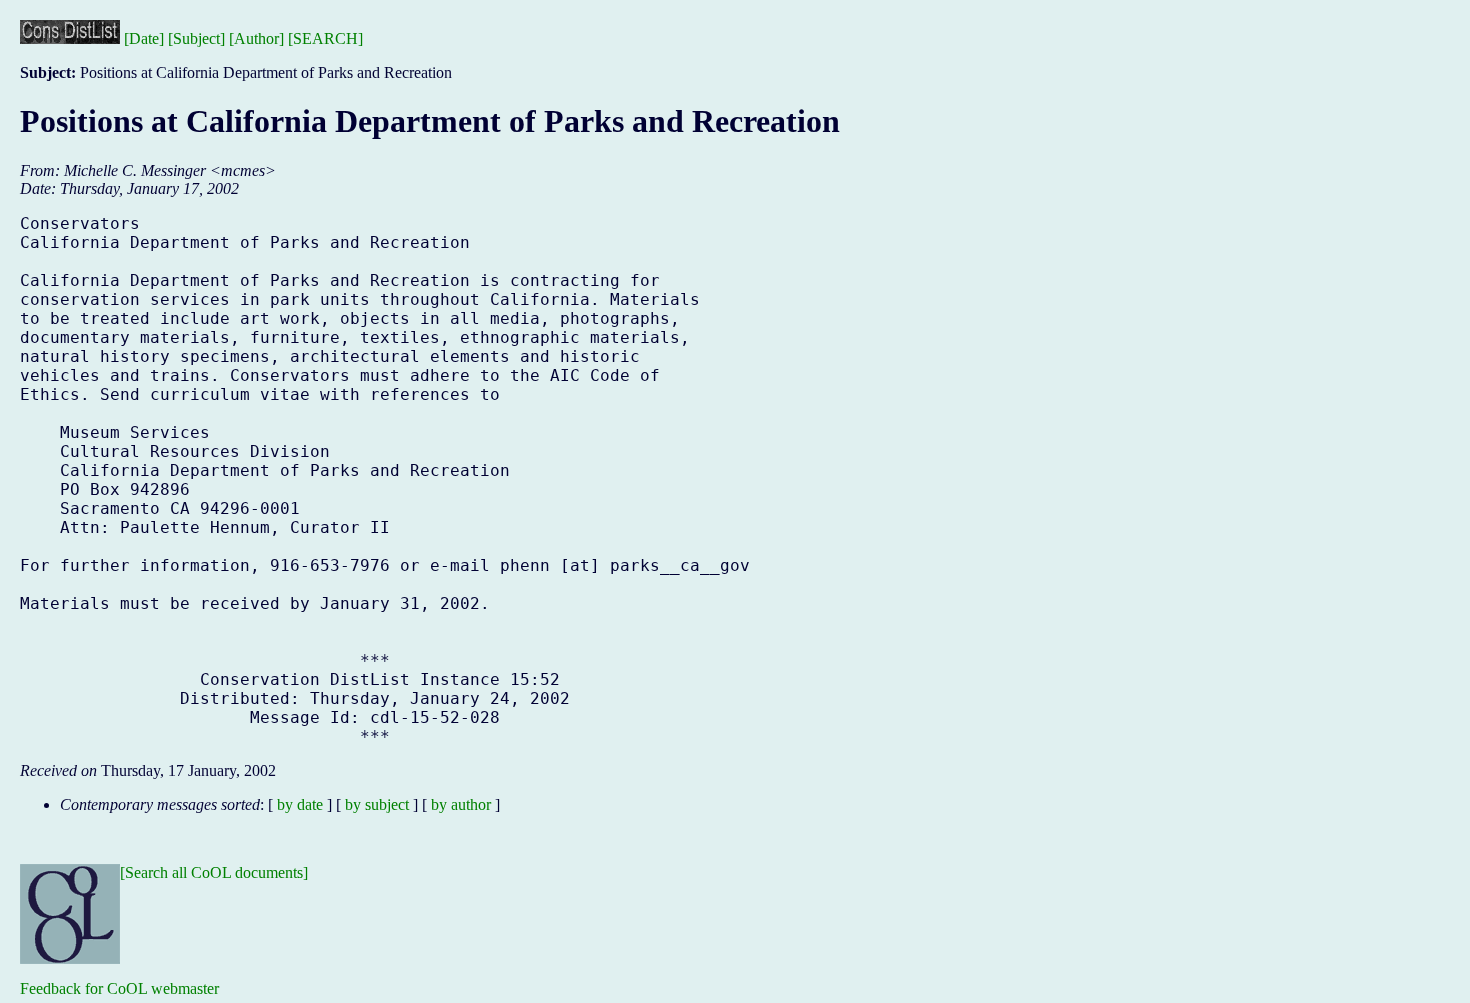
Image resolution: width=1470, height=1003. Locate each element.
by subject (377, 804)
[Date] (144, 38)
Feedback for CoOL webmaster (119, 988)
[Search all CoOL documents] (214, 872)
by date (300, 804)
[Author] (256, 38)
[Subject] (196, 38)
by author (461, 804)
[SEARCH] (325, 38)
